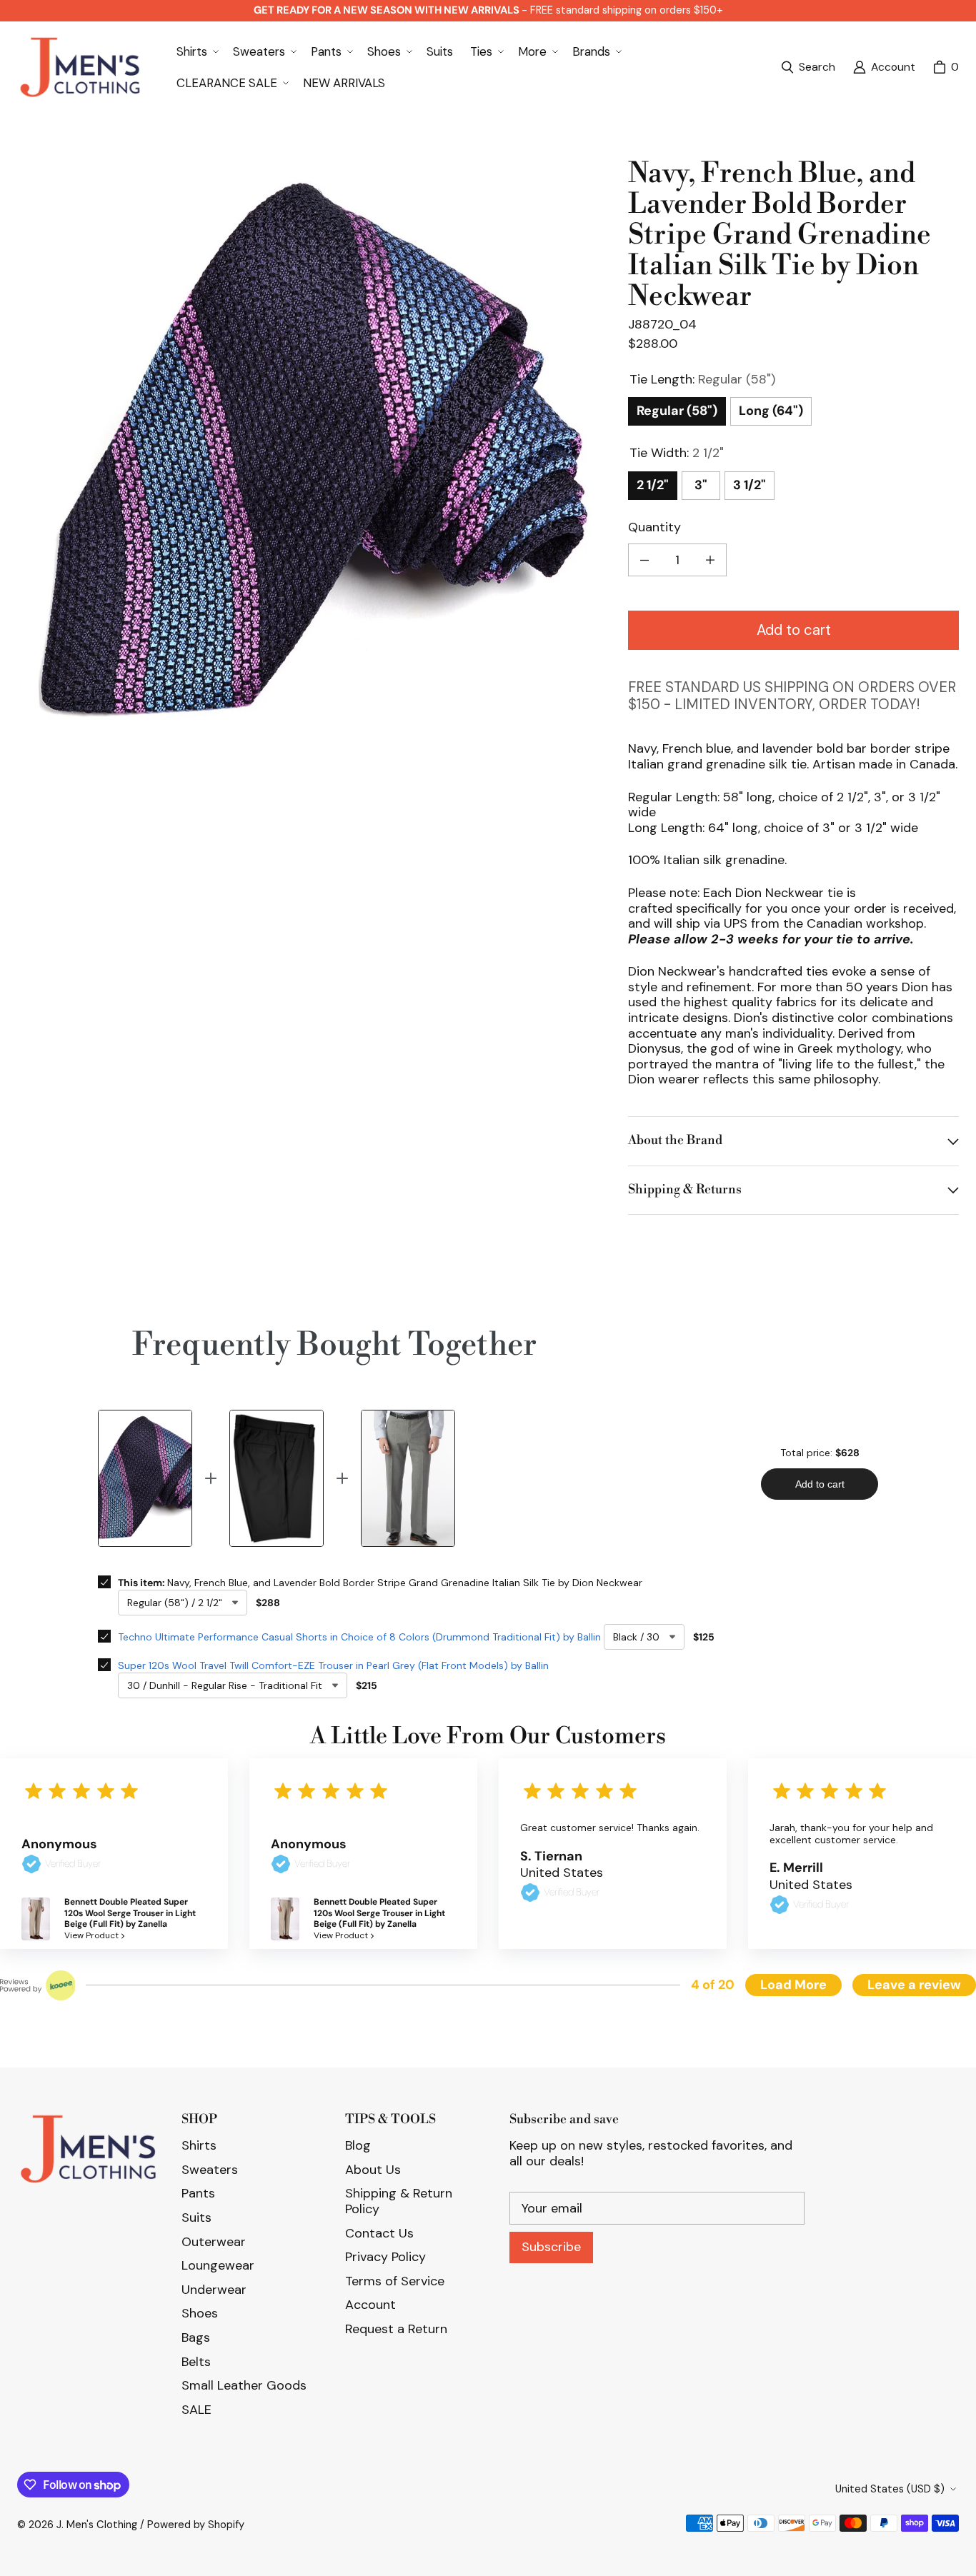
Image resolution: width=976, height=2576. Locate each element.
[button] (196, 51)
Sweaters (210, 2170)
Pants (198, 2193)
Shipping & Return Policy (399, 2201)
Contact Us (379, 2233)
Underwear (214, 2290)
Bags (196, 2337)
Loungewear (218, 2265)
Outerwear (214, 2242)
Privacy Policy (385, 2257)
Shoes (200, 2313)
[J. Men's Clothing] (80, 67)
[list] (311, 452)
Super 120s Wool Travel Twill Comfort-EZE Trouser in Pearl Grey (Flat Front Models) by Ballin (333, 1665)
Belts (196, 2362)
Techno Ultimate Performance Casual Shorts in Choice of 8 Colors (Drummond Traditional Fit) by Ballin (359, 1637)
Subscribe (551, 2247)
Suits (196, 2217)
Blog (358, 2145)
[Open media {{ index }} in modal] (311, 453)
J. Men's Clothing (97, 2525)
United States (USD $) (890, 2489)
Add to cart (794, 630)
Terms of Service (395, 2281)
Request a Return (396, 2329)
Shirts (199, 2145)
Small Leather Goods (244, 2385)
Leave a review (914, 1985)
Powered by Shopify (196, 2525)
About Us (373, 2170)
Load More (793, 1985)
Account (370, 2305)
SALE (196, 2410)
